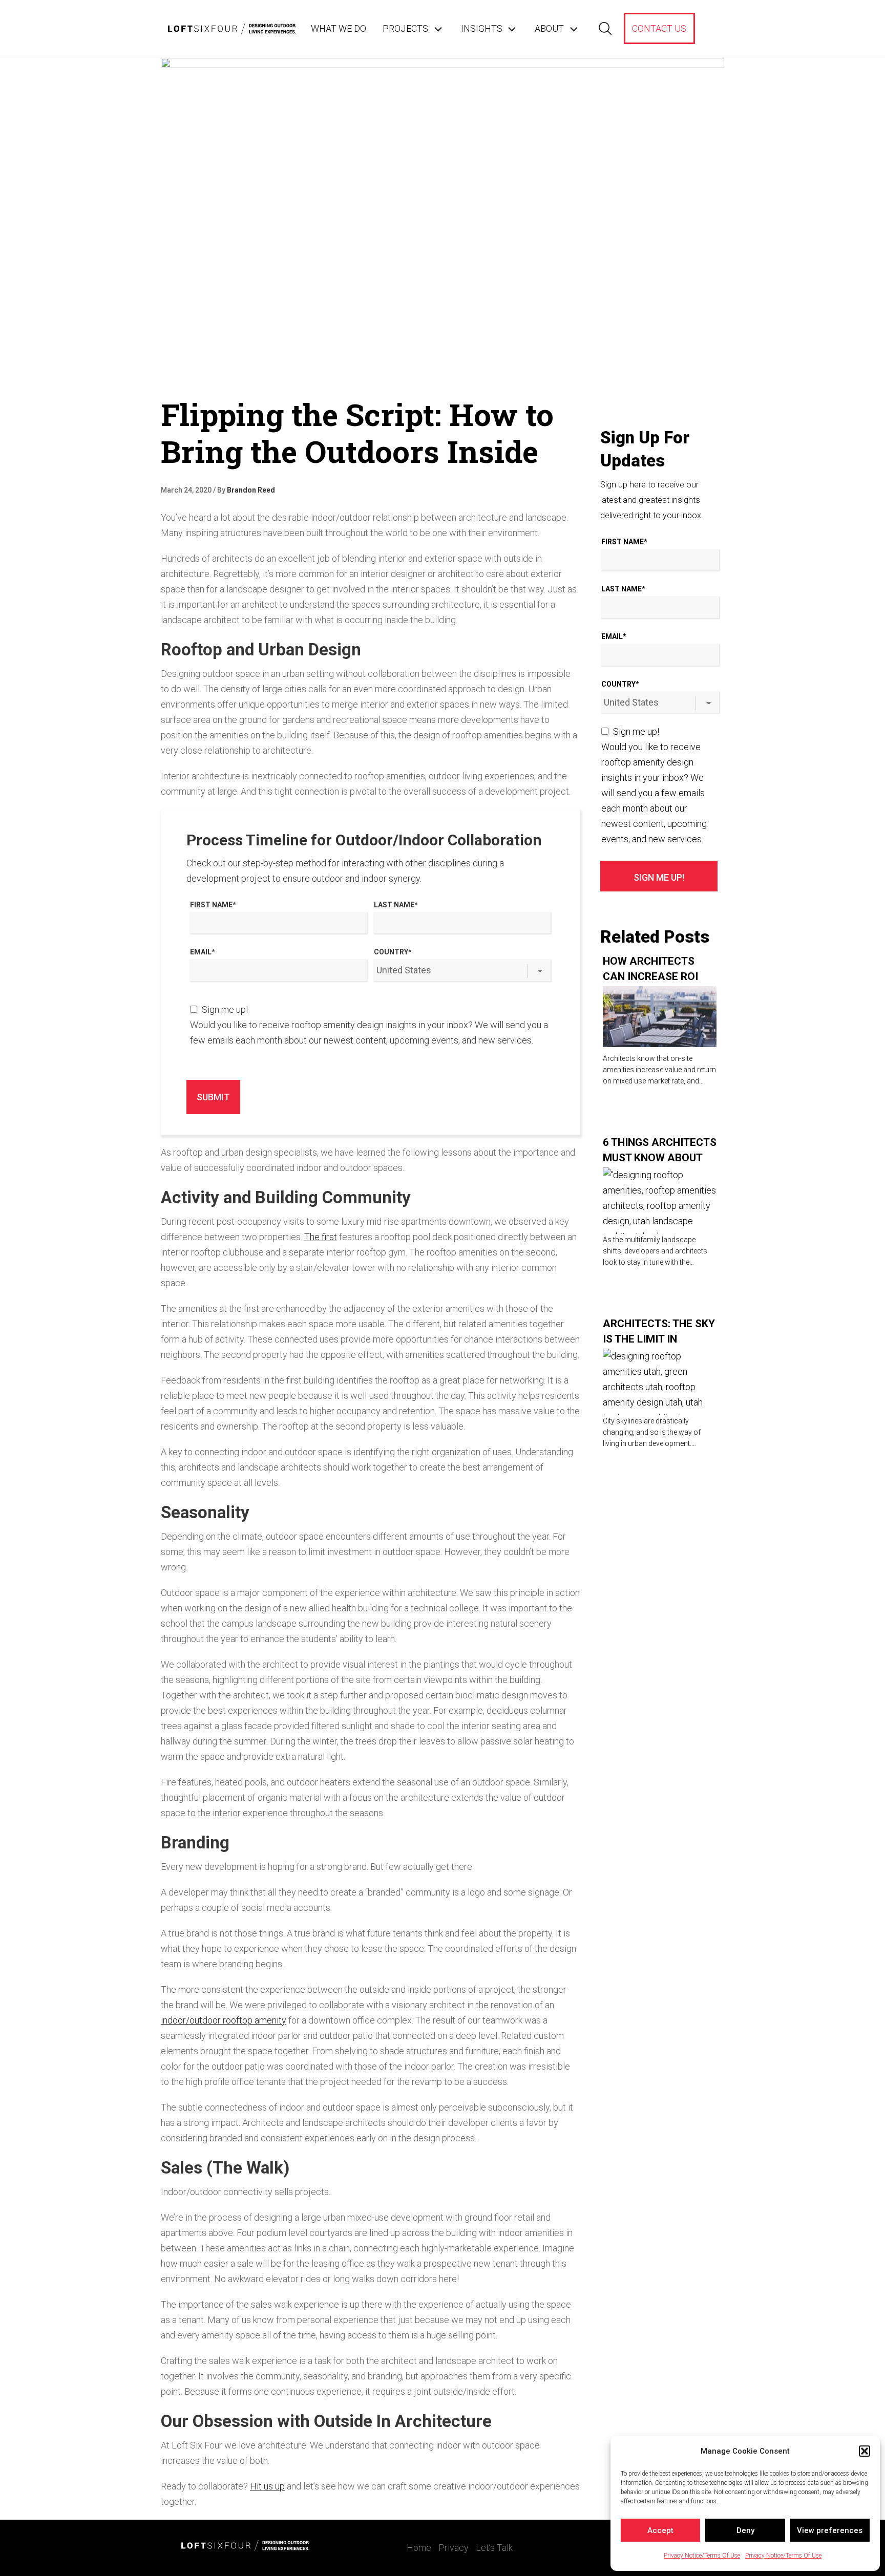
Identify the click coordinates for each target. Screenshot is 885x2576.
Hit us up (267, 2486)
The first (321, 1237)
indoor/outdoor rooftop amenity (224, 2020)
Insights (482, 28)
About (549, 28)
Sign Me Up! (659, 877)
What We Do (339, 28)
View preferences (830, 2530)
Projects (405, 28)
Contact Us (659, 28)
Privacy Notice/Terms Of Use (702, 2556)
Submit (213, 1097)
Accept (660, 2530)
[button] (865, 2451)
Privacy (454, 2548)
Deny (745, 2530)
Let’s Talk (494, 2548)
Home (419, 2548)
